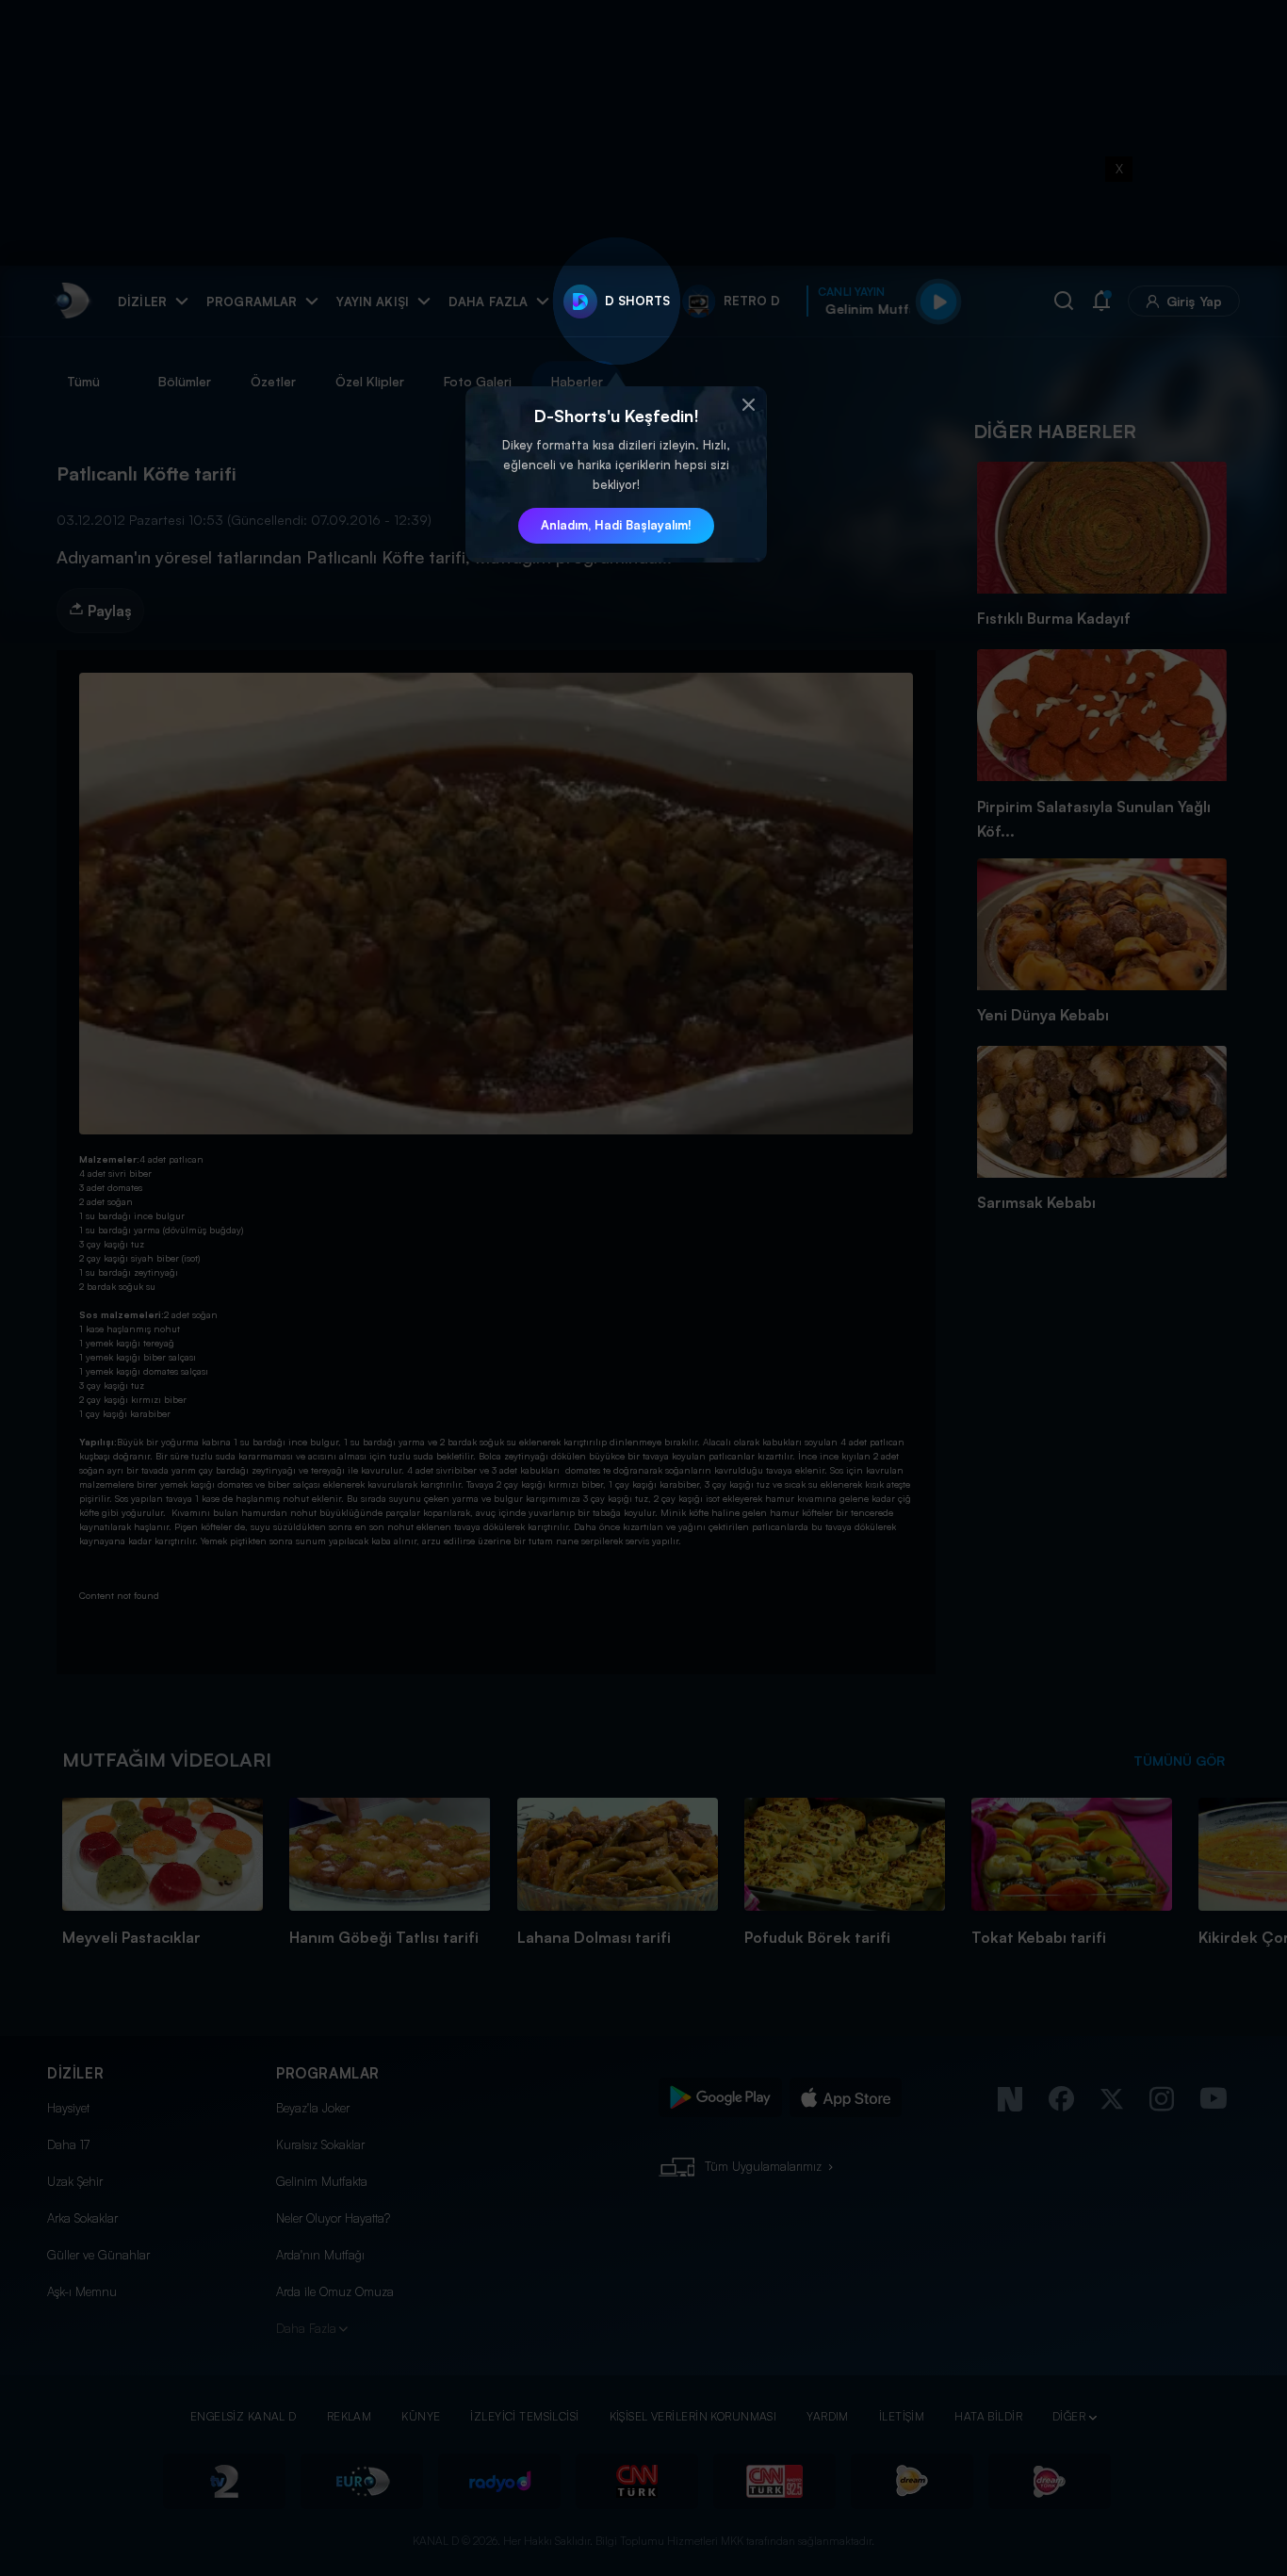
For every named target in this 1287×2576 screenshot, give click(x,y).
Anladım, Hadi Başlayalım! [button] (616, 525)
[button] (748, 405)
